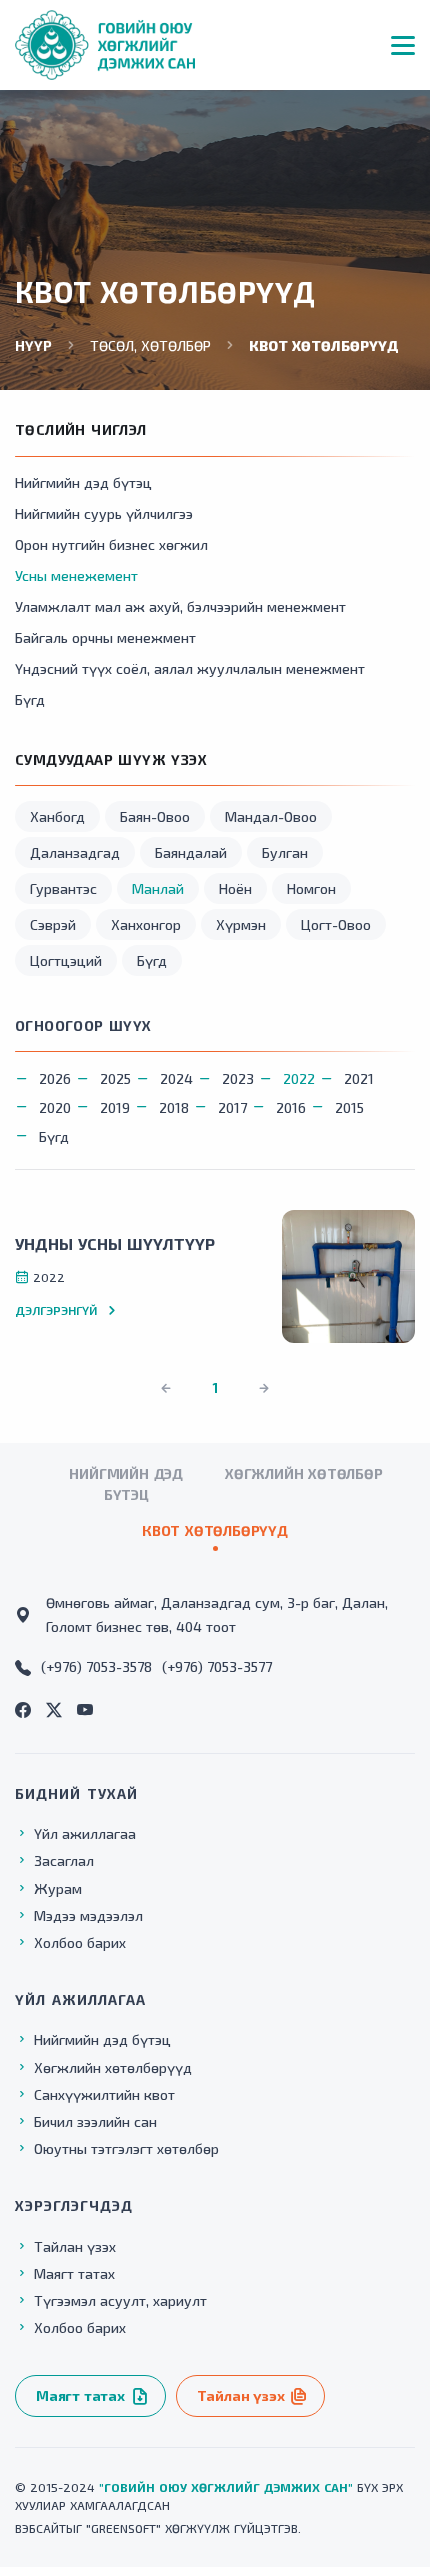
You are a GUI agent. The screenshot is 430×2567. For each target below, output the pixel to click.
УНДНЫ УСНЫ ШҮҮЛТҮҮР (115, 1243)
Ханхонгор (146, 924)
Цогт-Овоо (336, 924)
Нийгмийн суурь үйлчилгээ (104, 513)
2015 (349, 1107)
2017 (232, 1107)
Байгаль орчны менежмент (105, 637)
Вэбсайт (40, 2528)
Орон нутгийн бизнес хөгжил (111, 544)
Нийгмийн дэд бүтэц (83, 482)
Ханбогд (57, 816)
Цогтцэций (66, 960)
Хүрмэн (241, 924)
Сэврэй (53, 924)
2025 (115, 1078)
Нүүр (33, 345)
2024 (176, 1078)
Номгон (311, 888)
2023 (238, 1078)
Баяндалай (191, 852)
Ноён (235, 888)
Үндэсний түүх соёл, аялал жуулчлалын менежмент (190, 668)
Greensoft (123, 2528)
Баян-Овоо (155, 816)
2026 (55, 1078)
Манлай (158, 888)
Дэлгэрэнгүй (56, 1310)
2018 (174, 1107)
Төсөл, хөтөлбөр (150, 345)
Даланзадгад (75, 852)
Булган (285, 852)
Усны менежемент (76, 575)
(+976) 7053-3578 (96, 1666)
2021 (359, 1078)
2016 (291, 1107)
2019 (115, 1107)
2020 (55, 1107)
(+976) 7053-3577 (217, 1666)
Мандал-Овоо (271, 816)
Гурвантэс (63, 888)
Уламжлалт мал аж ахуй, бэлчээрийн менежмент (180, 606)
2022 (299, 1078)
